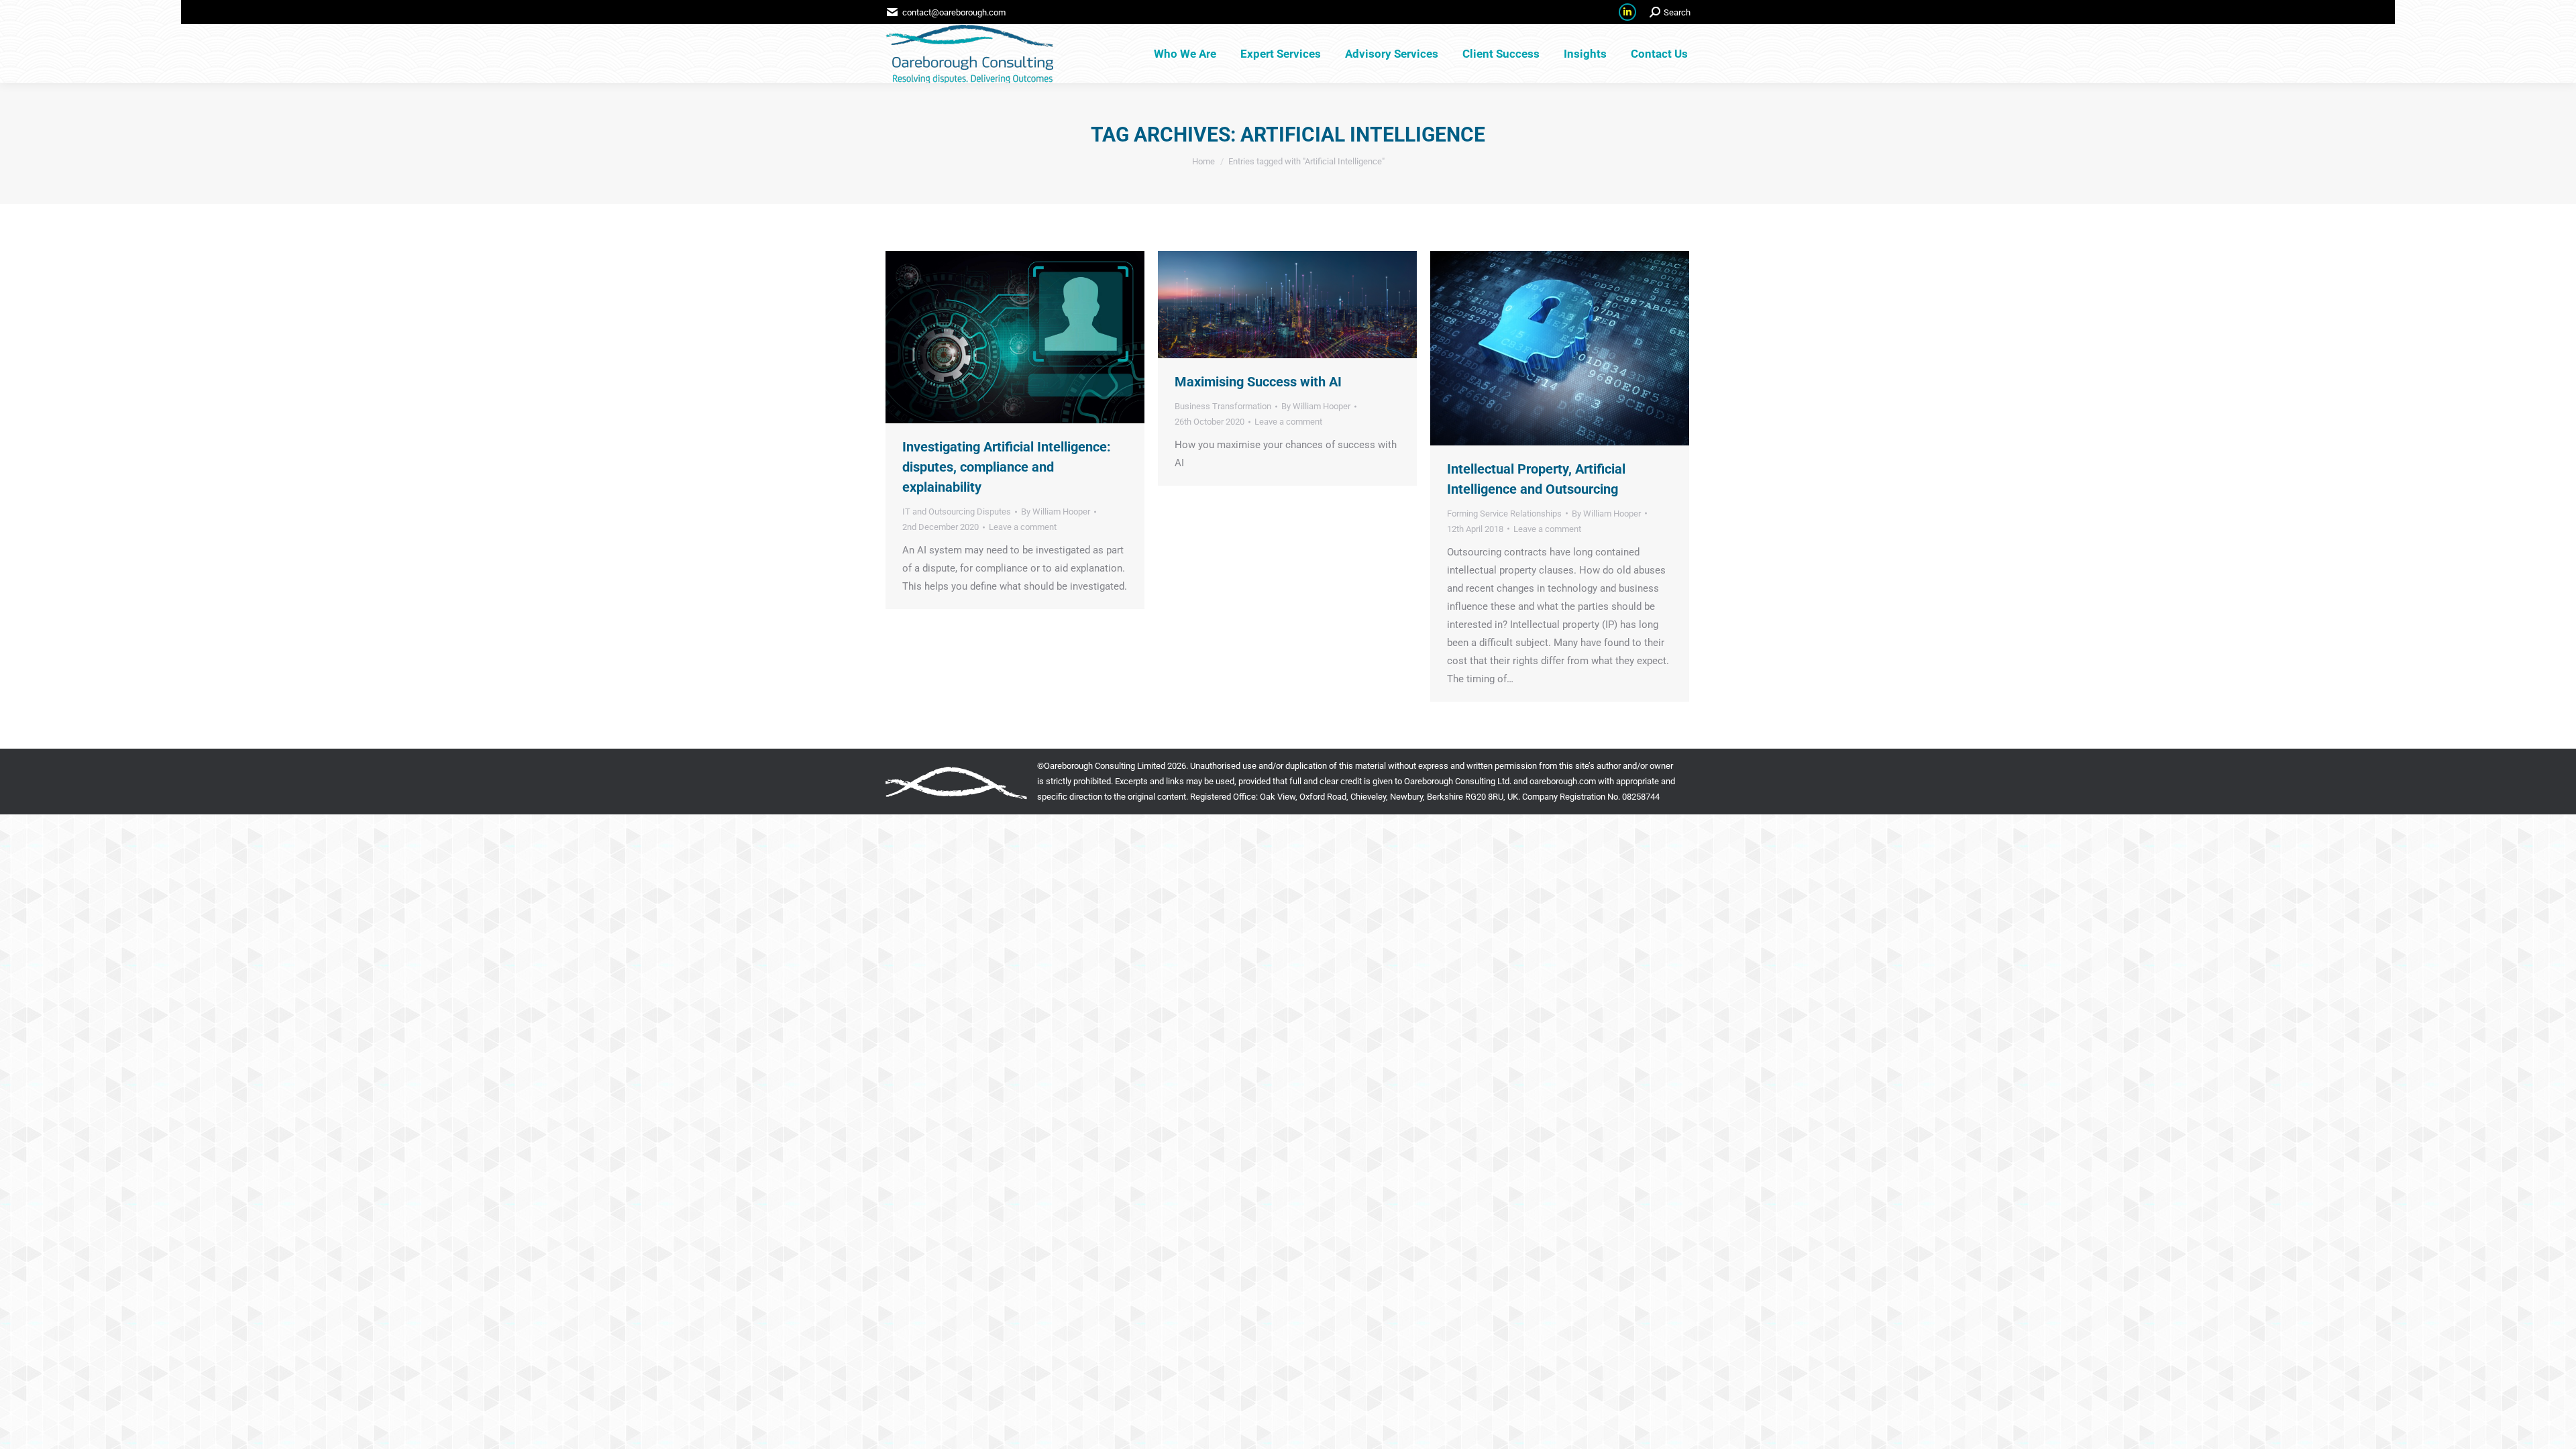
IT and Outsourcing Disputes (957, 512)
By (1056, 512)
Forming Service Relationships (1504, 514)
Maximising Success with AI (1258, 382)
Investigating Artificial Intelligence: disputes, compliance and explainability (1007, 467)
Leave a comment (1023, 527)
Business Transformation (1223, 406)
